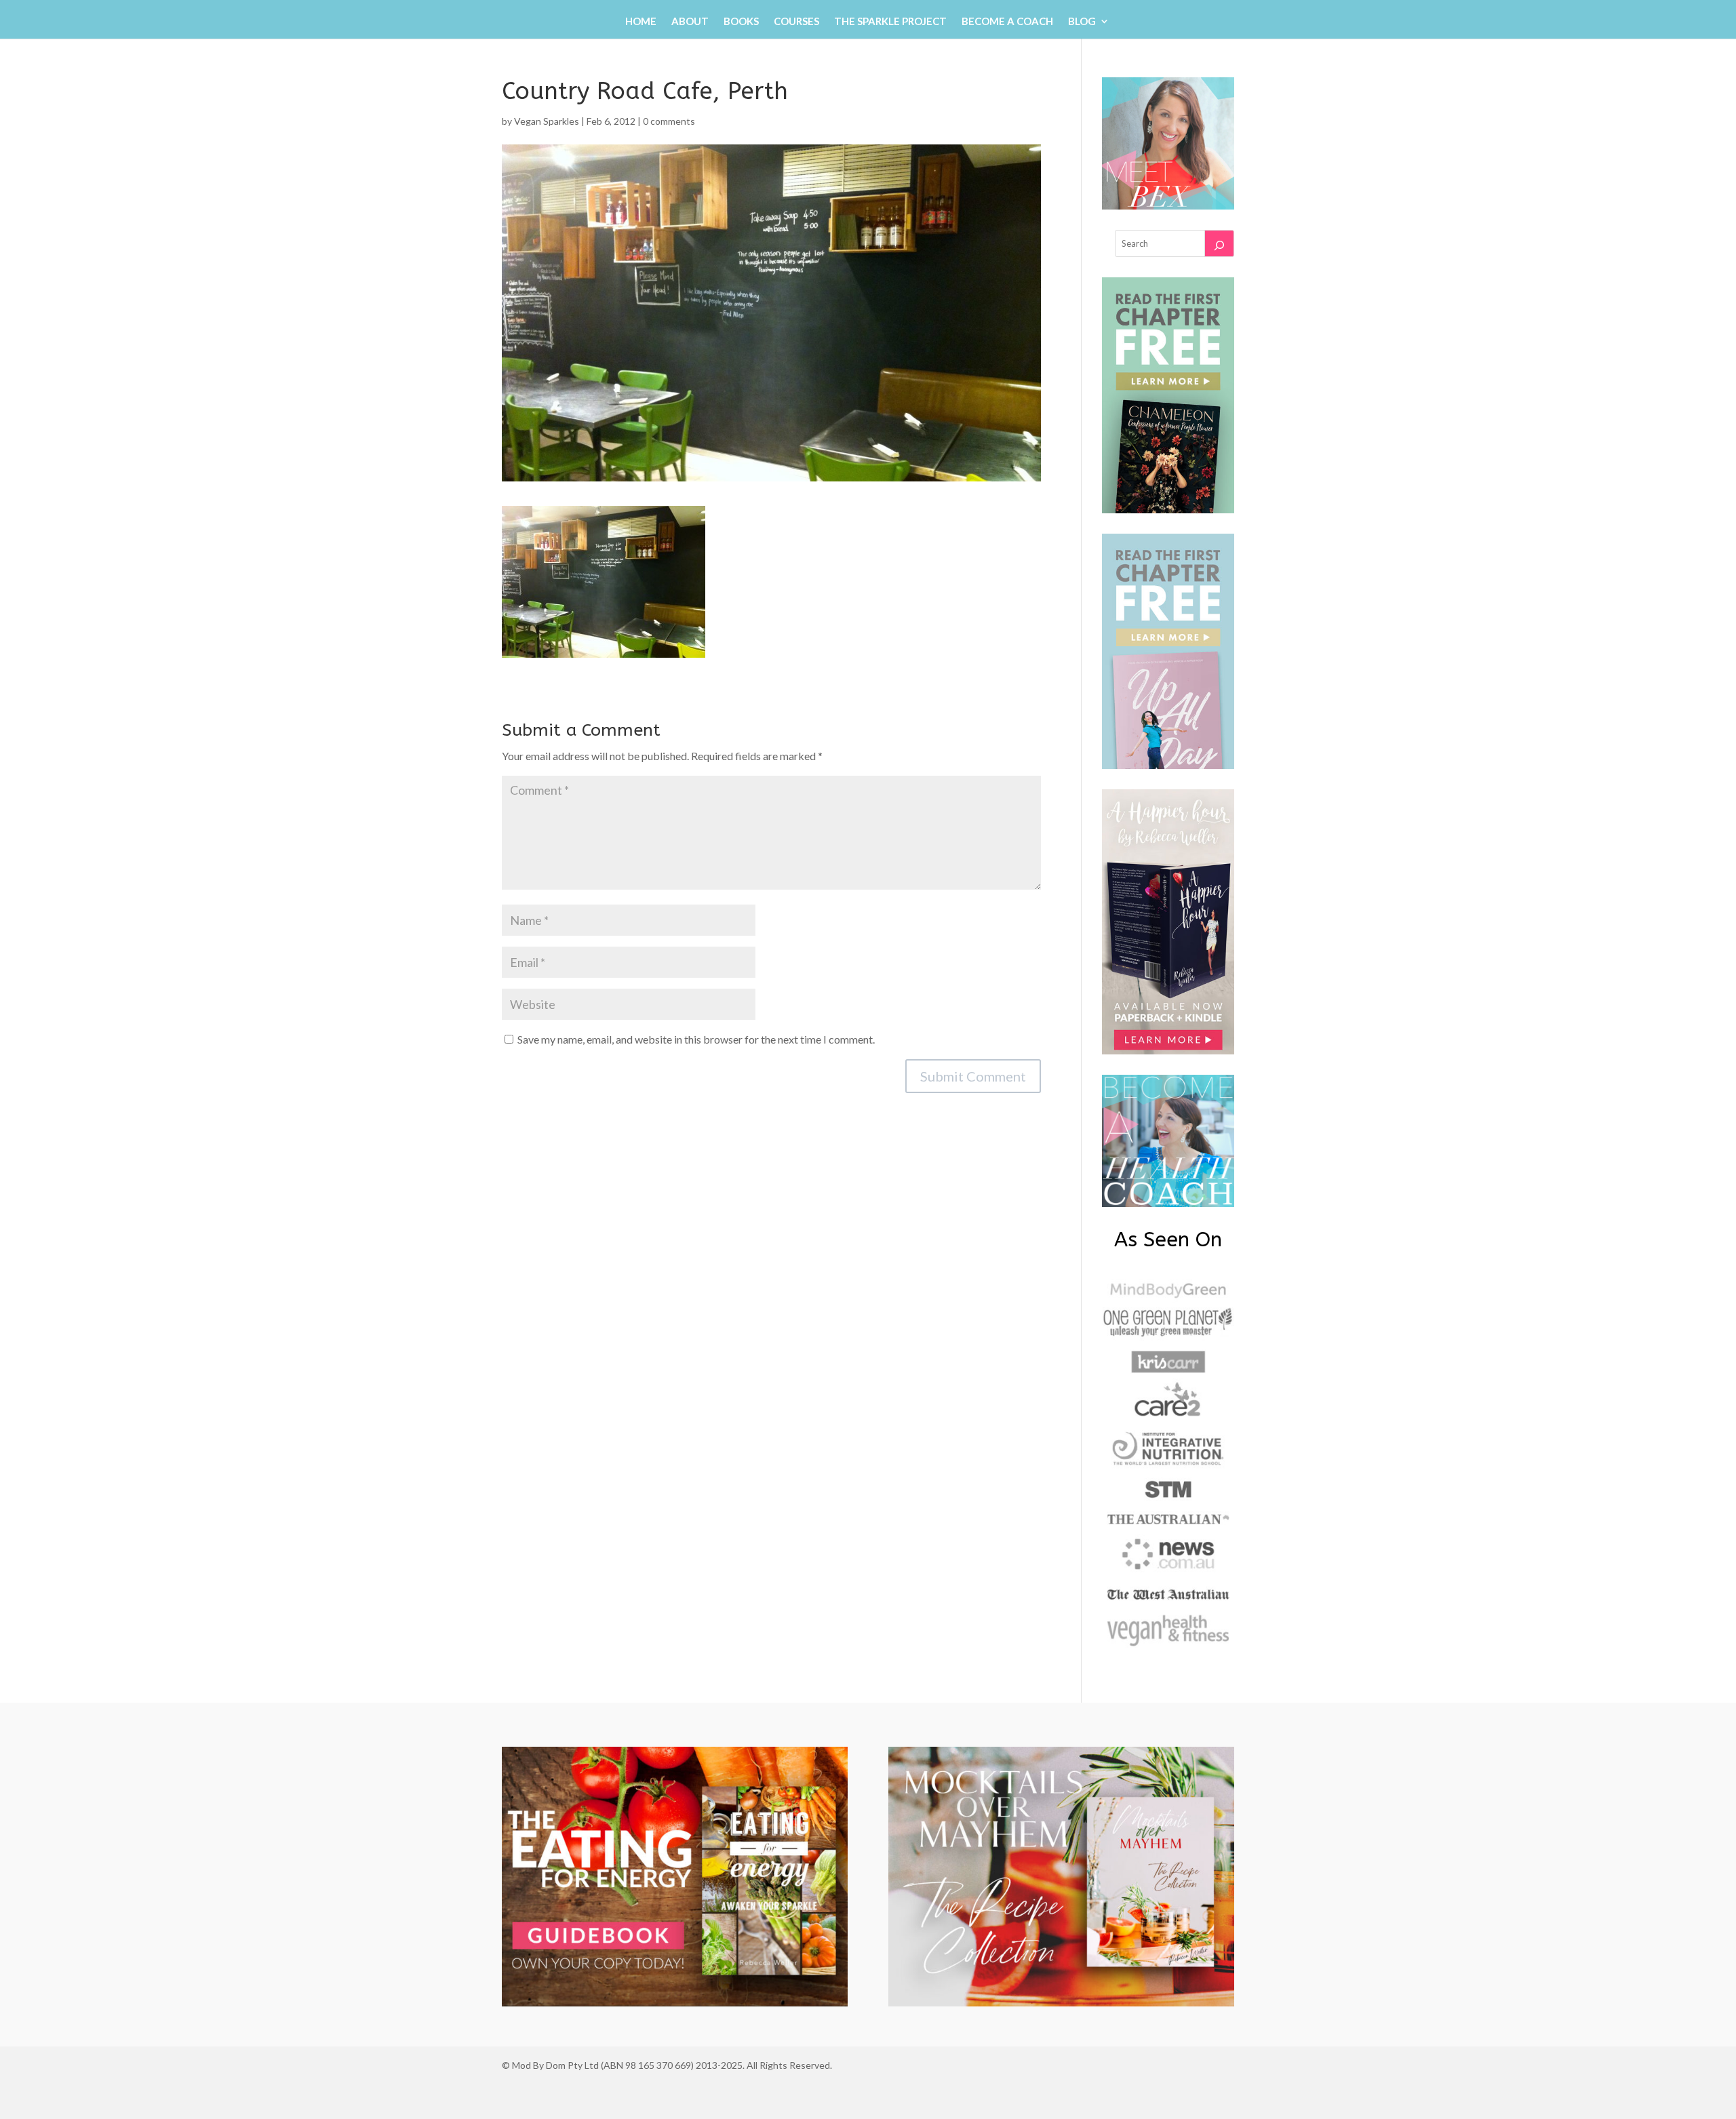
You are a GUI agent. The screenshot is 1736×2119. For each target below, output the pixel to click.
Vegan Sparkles (547, 121)
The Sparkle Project (890, 22)
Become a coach (1007, 22)
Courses (796, 22)
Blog (1082, 22)
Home (641, 22)
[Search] (1219, 243)
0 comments (669, 121)
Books (741, 22)
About (690, 22)
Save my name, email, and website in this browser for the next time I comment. (696, 1039)
